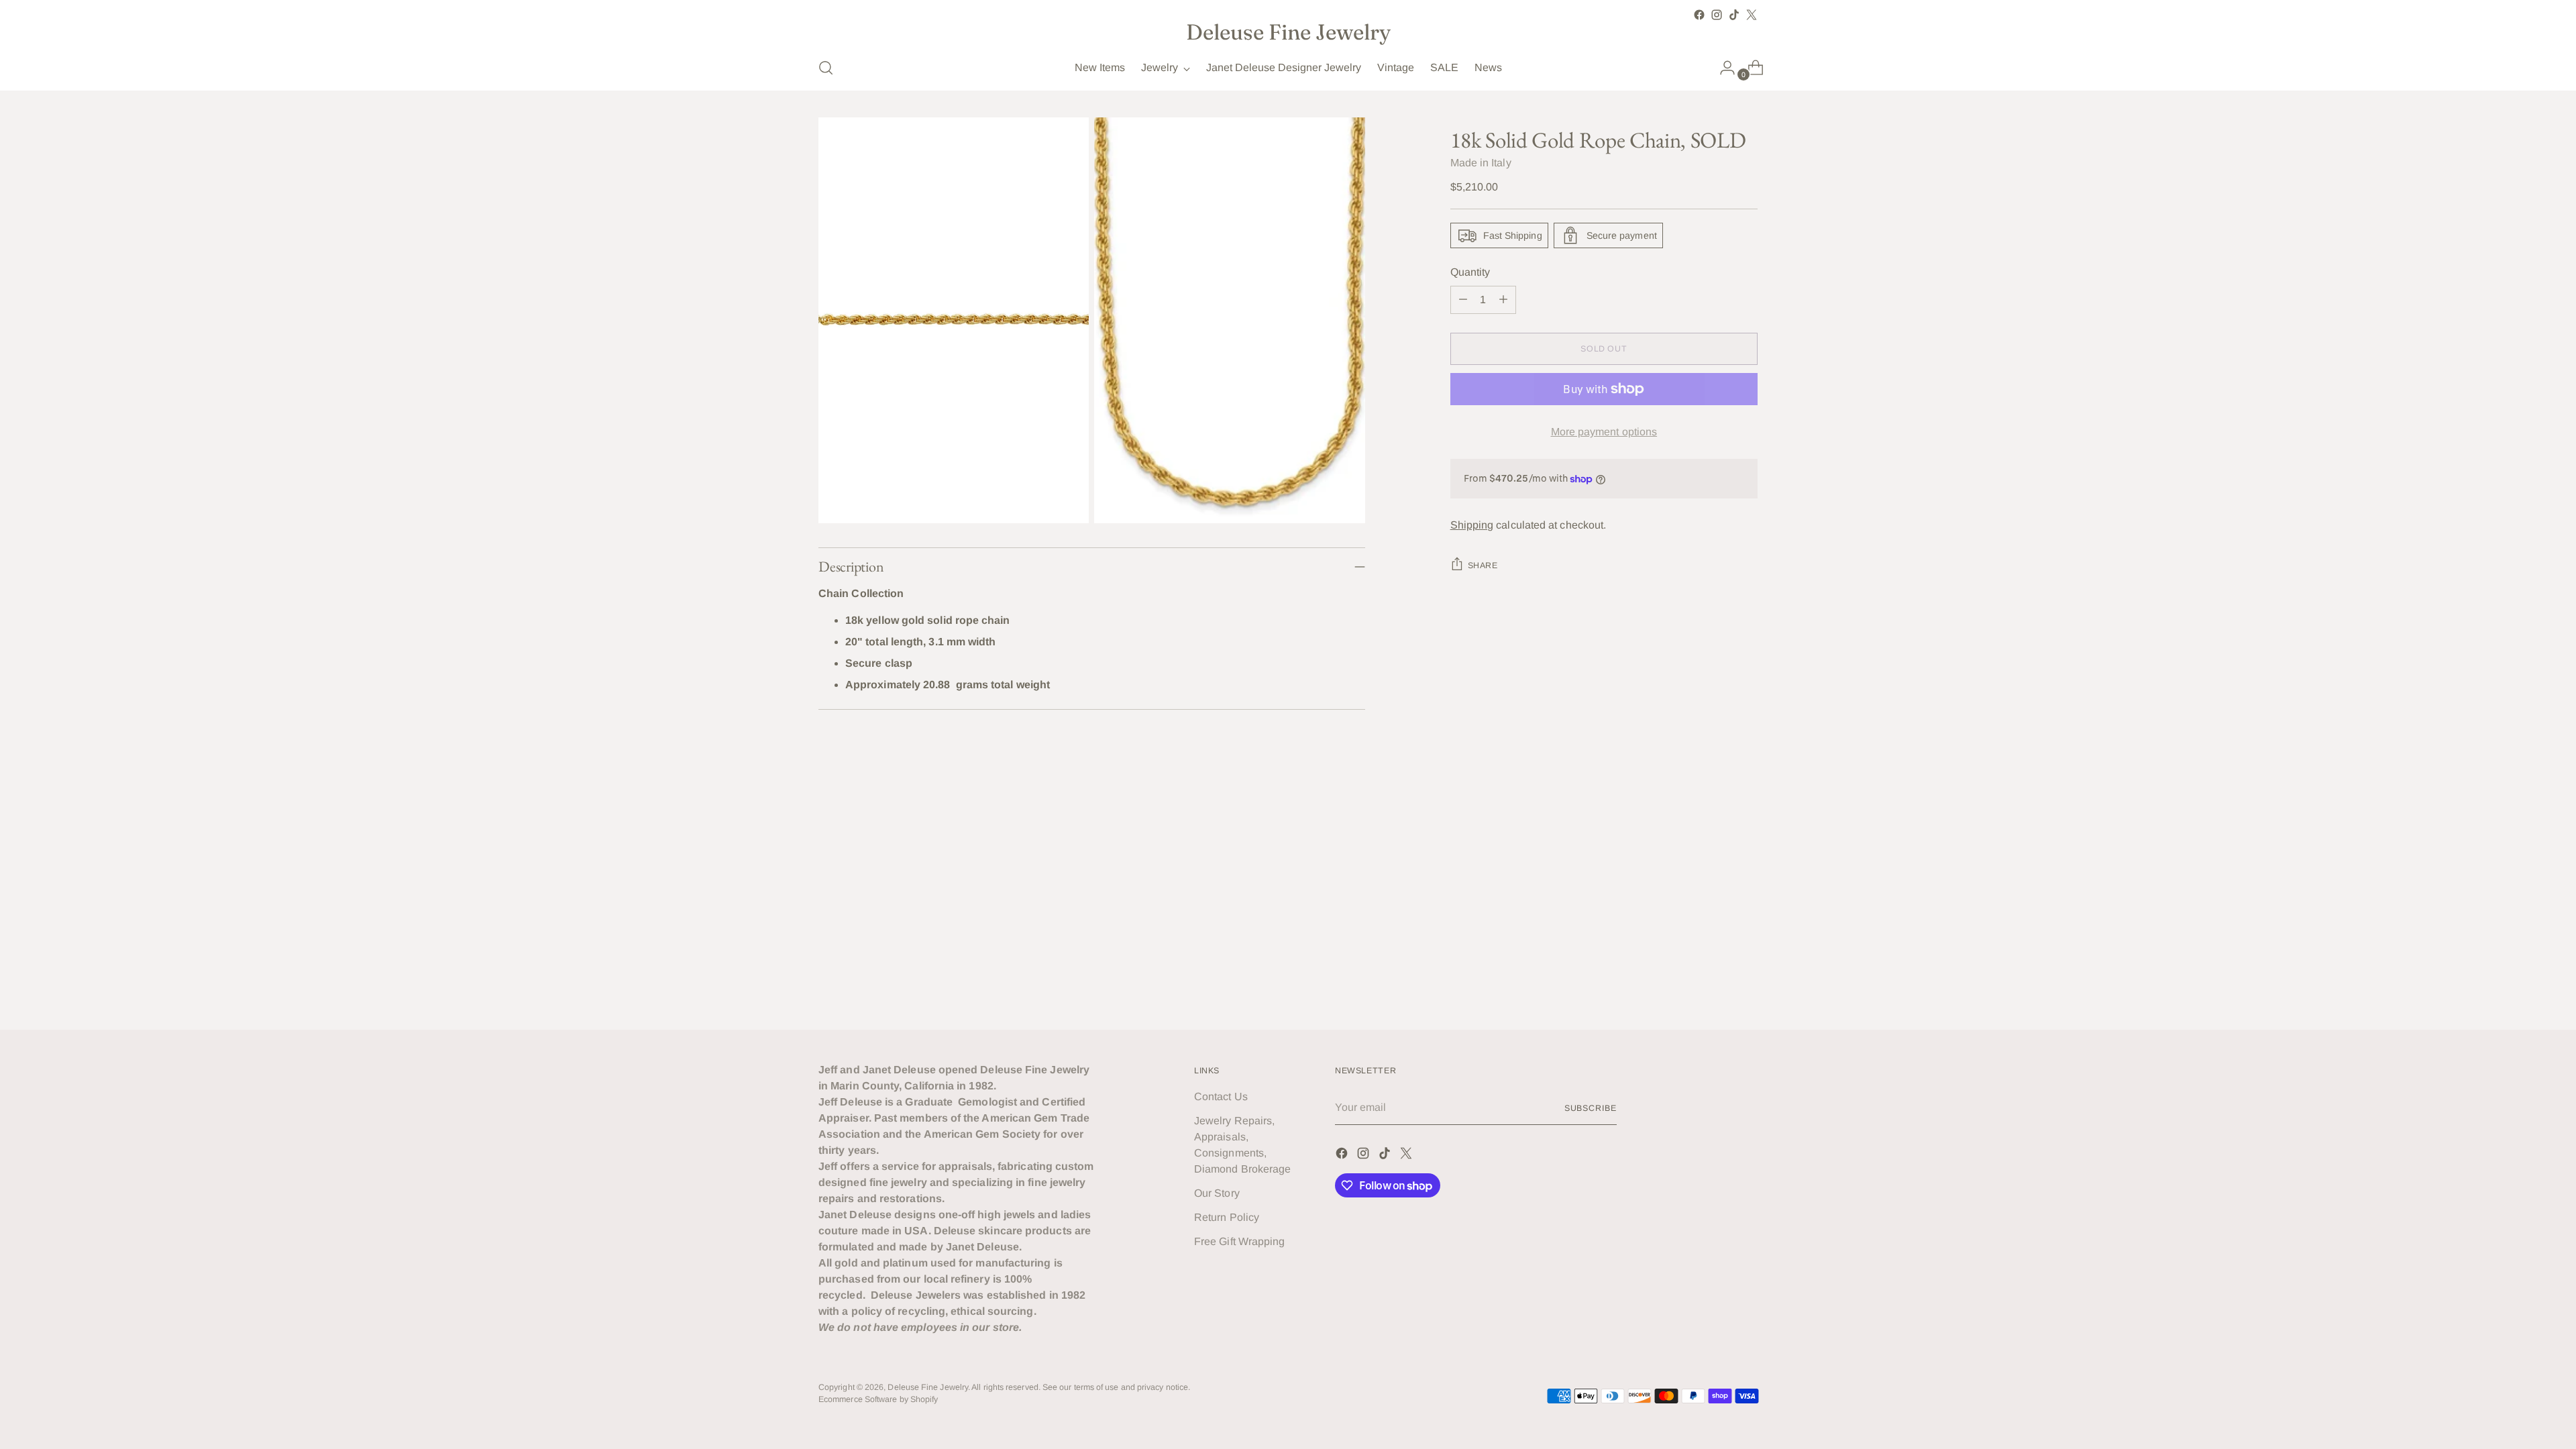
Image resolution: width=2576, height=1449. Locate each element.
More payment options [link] (1604, 432)
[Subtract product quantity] (1463, 300)
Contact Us (1221, 1096)
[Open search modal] (826, 68)
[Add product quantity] (1503, 300)
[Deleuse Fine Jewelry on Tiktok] (1734, 15)
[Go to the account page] (1722, 68)
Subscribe (1591, 1108)
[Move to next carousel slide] (1746, 828)
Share (1483, 566)
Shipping (1472, 525)
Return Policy (1227, 1217)
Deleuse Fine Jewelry (928, 1387)
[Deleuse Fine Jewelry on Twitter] (1752, 15)
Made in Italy (1481, 163)
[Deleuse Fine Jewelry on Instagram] (1717, 15)
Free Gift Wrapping (1239, 1241)
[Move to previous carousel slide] (1715, 828)
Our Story (1217, 1193)
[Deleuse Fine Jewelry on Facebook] (1699, 15)
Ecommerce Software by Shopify (878, 1399)
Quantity (1470, 272)
